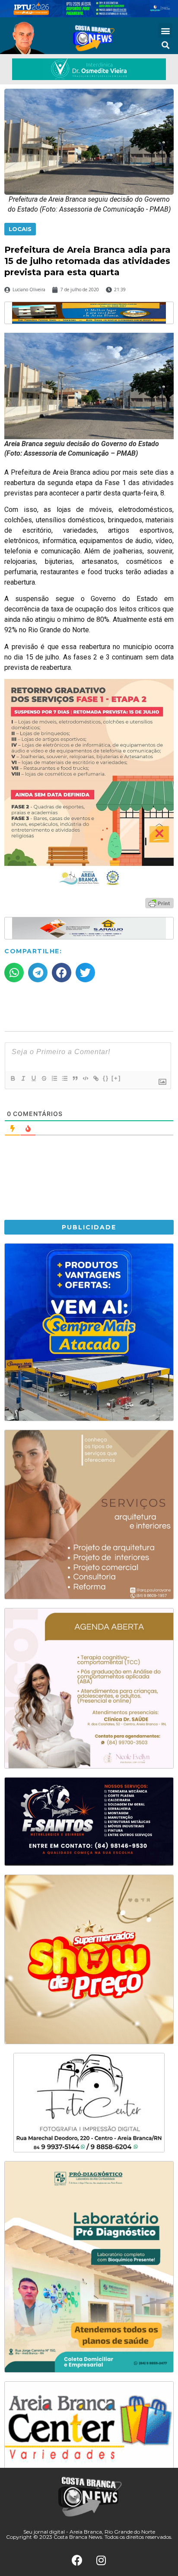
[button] (165, 31)
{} (106, 1078)
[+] (116, 1078)
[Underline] (33, 1078)
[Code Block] (85, 1078)
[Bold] (13, 1078)
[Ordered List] (54, 1078)
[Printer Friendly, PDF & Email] (159, 903)
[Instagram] (101, 2560)
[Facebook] (77, 2560)
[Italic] (23, 1078)
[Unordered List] (64, 1078)
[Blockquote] (75, 1078)
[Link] (95, 1078)
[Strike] (44, 1078)
